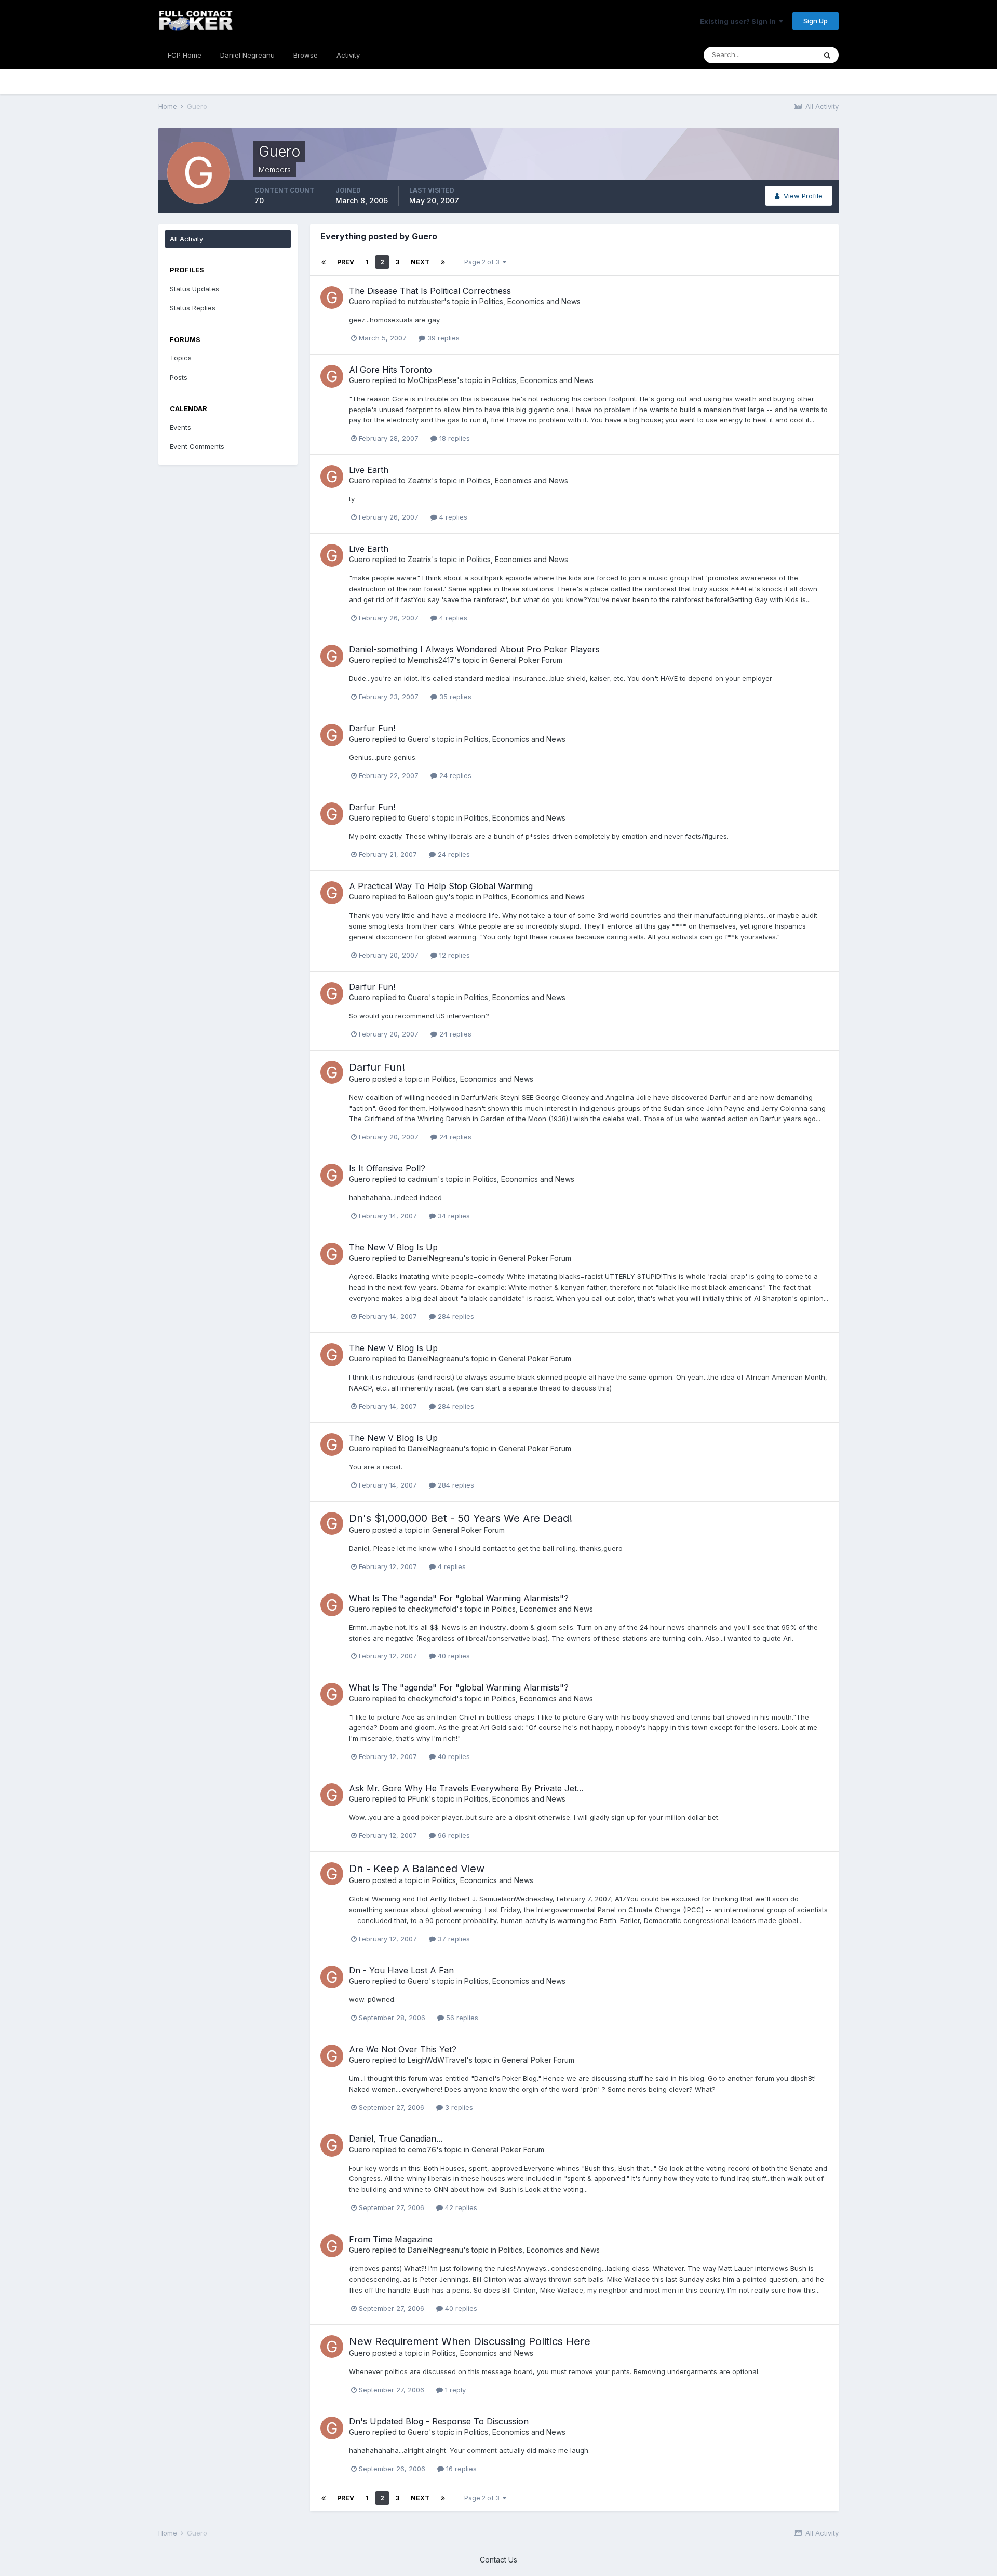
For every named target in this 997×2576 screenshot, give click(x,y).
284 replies (455, 1316)
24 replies (454, 775)
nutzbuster (426, 301)
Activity (348, 55)
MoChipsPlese (432, 380)
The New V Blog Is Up (393, 1247)
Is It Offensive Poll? (387, 1168)
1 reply (454, 2390)
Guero (360, 301)
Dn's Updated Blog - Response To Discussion (439, 2421)
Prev (346, 262)
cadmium (423, 1179)
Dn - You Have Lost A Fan (401, 1970)
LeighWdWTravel (437, 2060)
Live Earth (369, 470)
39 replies (442, 338)
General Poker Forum (526, 660)
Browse (306, 55)
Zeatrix (420, 480)
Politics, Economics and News (530, 301)
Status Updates (194, 289)
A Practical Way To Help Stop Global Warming (441, 886)
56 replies (461, 2018)
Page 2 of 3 (483, 262)
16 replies (460, 2469)
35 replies (454, 697)
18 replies (454, 438)
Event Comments (197, 446)
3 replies (458, 2107)
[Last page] (443, 262)
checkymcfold (432, 1609)
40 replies (453, 1656)
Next (420, 262)
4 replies (452, 517)
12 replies (454, 955)
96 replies (453, 1835)
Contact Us (498, 2560)
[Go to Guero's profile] (332, 297)
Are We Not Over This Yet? (403, 2049)
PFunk (418, 1799)
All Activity (186, 239)
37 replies (453, 1939)
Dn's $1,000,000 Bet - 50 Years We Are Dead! (461, 1518)
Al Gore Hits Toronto (390, 370)
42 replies (460, 2207)
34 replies (453, 1216)
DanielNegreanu (435, 1258)
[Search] (827, 55)
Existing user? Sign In (739, 21)
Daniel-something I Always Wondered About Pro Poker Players (474, 649)
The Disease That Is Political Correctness (430, 291)
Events (180, 427)
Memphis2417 (431, 660)
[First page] (324, 262)
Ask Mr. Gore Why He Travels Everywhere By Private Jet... (466, 1788)
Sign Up (816, 21)
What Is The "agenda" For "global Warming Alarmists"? (459, 1598)
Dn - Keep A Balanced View (417, 1869)
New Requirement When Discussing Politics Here (470, 2341)
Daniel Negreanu (247, 55)
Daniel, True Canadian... (396, 2138)
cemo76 (422, 2150)
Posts (179, 377)
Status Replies (193, 308)
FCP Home (185, 55)
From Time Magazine (391, 2239)
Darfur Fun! (372, 728)
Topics (181, 358)
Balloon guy (428, 897)
